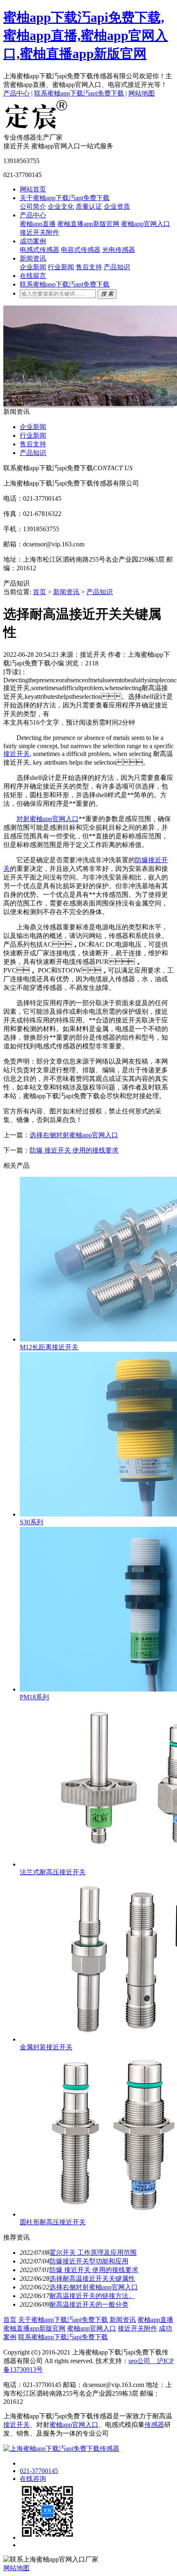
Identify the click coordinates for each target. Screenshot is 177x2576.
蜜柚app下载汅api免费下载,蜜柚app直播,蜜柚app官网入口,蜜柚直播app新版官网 (86, 35)
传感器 (154, 2425)
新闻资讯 (33, 258)
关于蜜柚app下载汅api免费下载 (65, 198)
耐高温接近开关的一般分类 (89, 2304)
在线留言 (33, 276)
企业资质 (117, 206)
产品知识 (117, 267)
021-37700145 (39, 2471)
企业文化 (61, 206)
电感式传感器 (40, 250)
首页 (40, 592)
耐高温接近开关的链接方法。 (92, 2296)
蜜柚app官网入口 (146, 224)
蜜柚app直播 (38, 224)
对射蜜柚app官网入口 (48, 819)
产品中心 (16, 93)
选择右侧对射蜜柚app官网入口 (74, 1135)
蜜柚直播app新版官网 (88, 224)
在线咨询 (33, 2479)
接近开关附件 (40, 232)
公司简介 (33, 206)
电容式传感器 (81, 250)
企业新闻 (33, 267)
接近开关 (16, 754)
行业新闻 (61, 267)
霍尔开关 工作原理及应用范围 (93, 2253)
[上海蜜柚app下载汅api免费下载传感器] (36, 129)
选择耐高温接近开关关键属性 (92, 2278)
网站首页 (33, 189)
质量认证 (89, 206)
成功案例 (33, 241)
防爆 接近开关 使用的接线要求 (74, 1150)
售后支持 (89, 267)
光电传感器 (119, 250)
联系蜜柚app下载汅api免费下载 (79, 93)
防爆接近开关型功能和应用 (89, 2261)
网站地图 (142, 93)
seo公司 (139, 2361)
